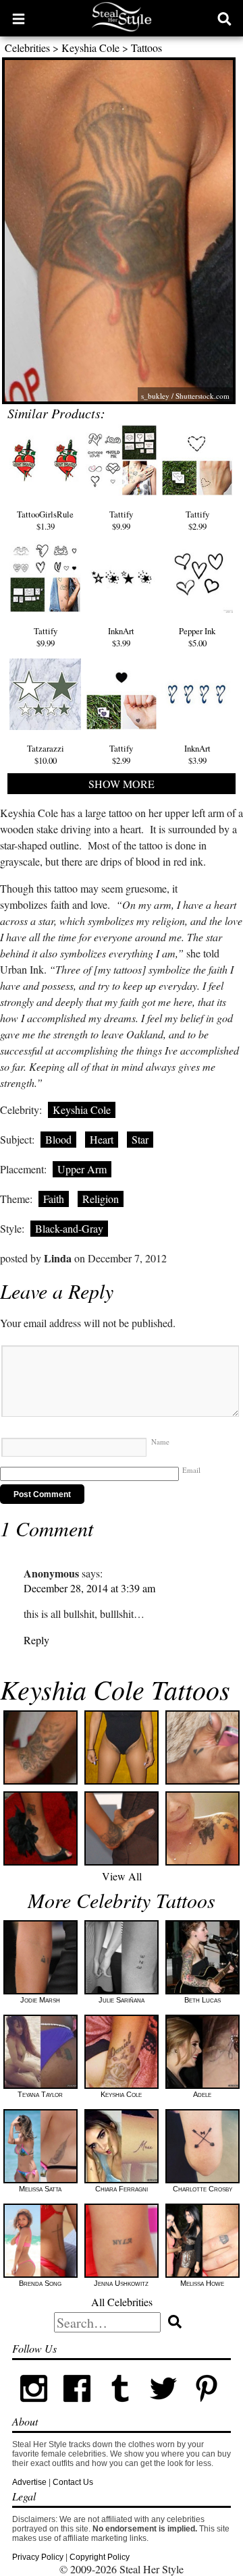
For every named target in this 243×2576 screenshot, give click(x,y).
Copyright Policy (100, 2557)
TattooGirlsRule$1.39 (45, 520)
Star (140, 1139)
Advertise (29, 2482)
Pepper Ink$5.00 (197, 637)
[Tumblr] (120, 2407)
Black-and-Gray (69, 1228)
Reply (36, 1640)
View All (122, 1876)
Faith (54, 1199)
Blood (58, 1139)
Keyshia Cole (90, 48)
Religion (101, 1199)
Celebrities (27, 48)
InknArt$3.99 (121, 637)
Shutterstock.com (202, 396)
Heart (102, 1139)
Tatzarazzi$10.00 (46, 754)
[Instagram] (34, 2407)
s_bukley (155, 396)
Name (160, 1441)
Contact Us (73, 2482)
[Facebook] (77, 2407)
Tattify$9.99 (121, 520)
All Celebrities (122, 2302)
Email (191, 1470)
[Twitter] (163, 2407)
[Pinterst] (207, 2407)
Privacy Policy (38, 2557)
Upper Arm (82, 1169)
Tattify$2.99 (197, 520)
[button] (19, 18)
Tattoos (146, 48)
